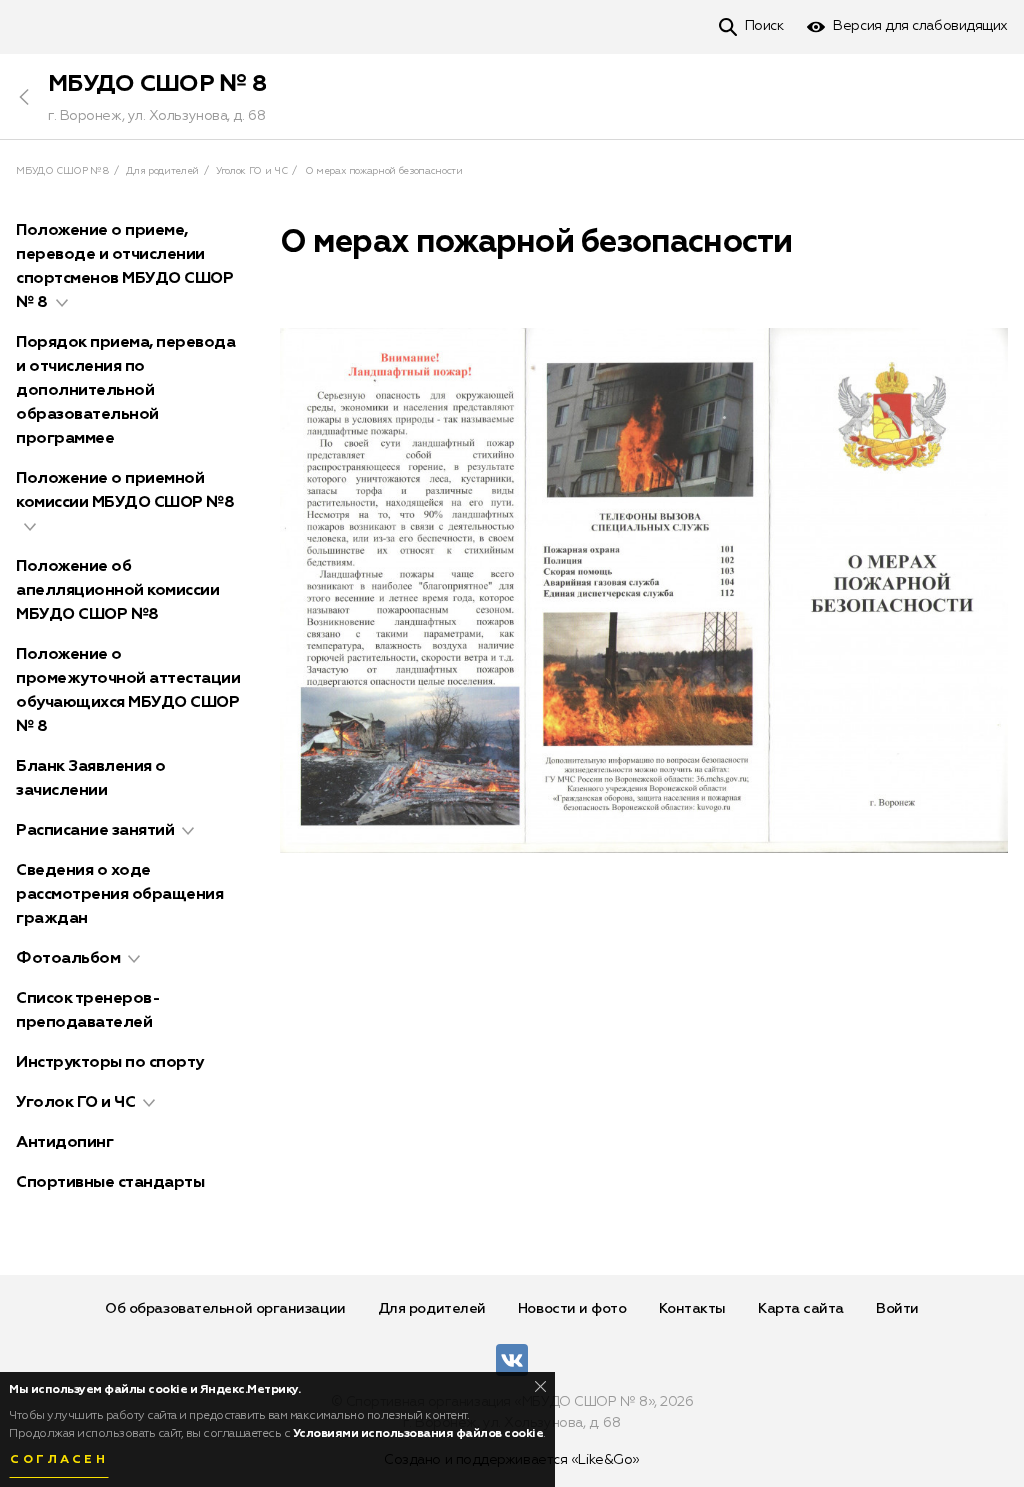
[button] (62, 303)
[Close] (540, 1386)
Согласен (59, 1460)
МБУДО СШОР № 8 (157, 84)
